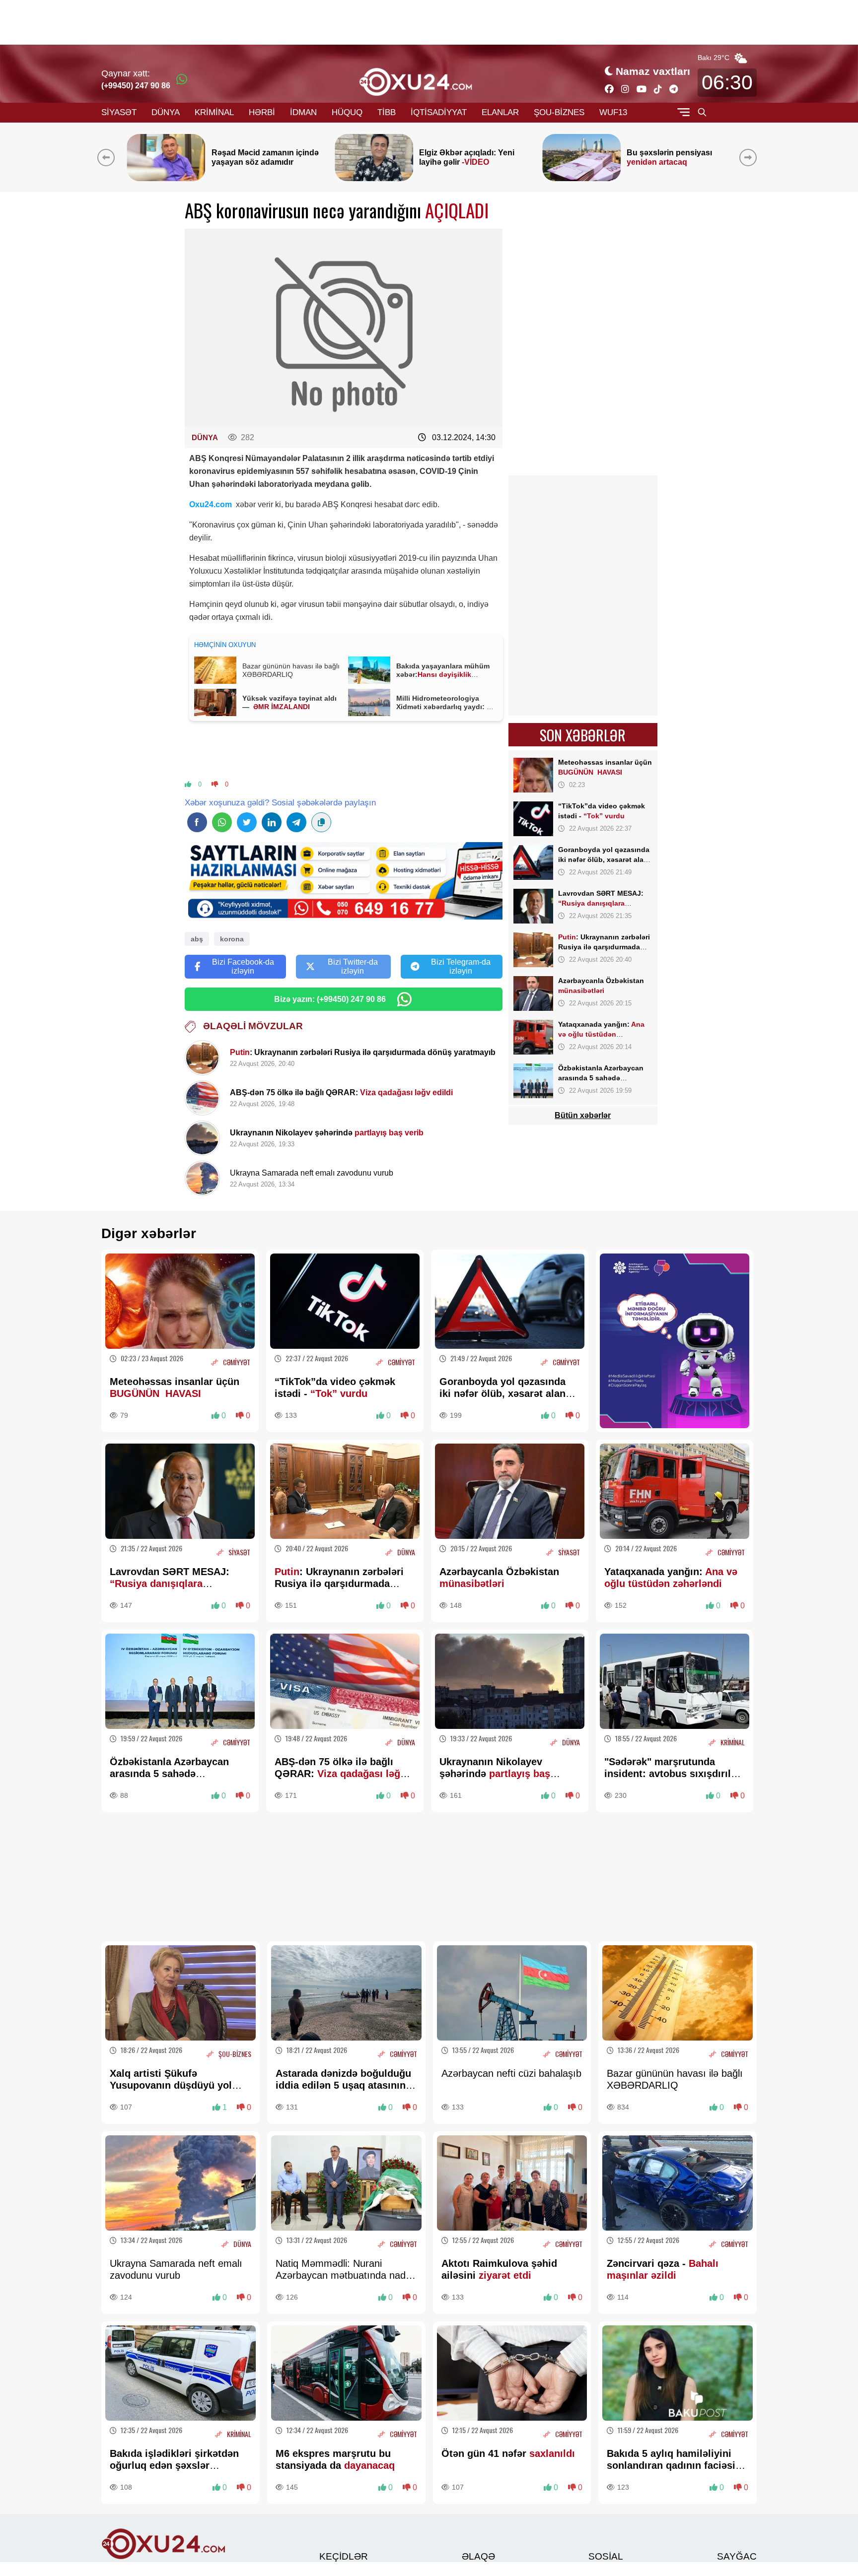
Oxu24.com (211, 504)
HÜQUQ (347, 112)
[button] (750, 157)
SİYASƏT (119, 112)
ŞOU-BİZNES (559, 112)
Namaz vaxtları (653, 71)
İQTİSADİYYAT (439, 112)
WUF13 (613, 112)
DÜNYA (166, 112)
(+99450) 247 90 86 (136, 86)
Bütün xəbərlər (583, 1115)
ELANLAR (500, 112)
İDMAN (303, 112)
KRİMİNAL (214, 112)
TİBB (387, 112)
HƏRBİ (262, 112)
